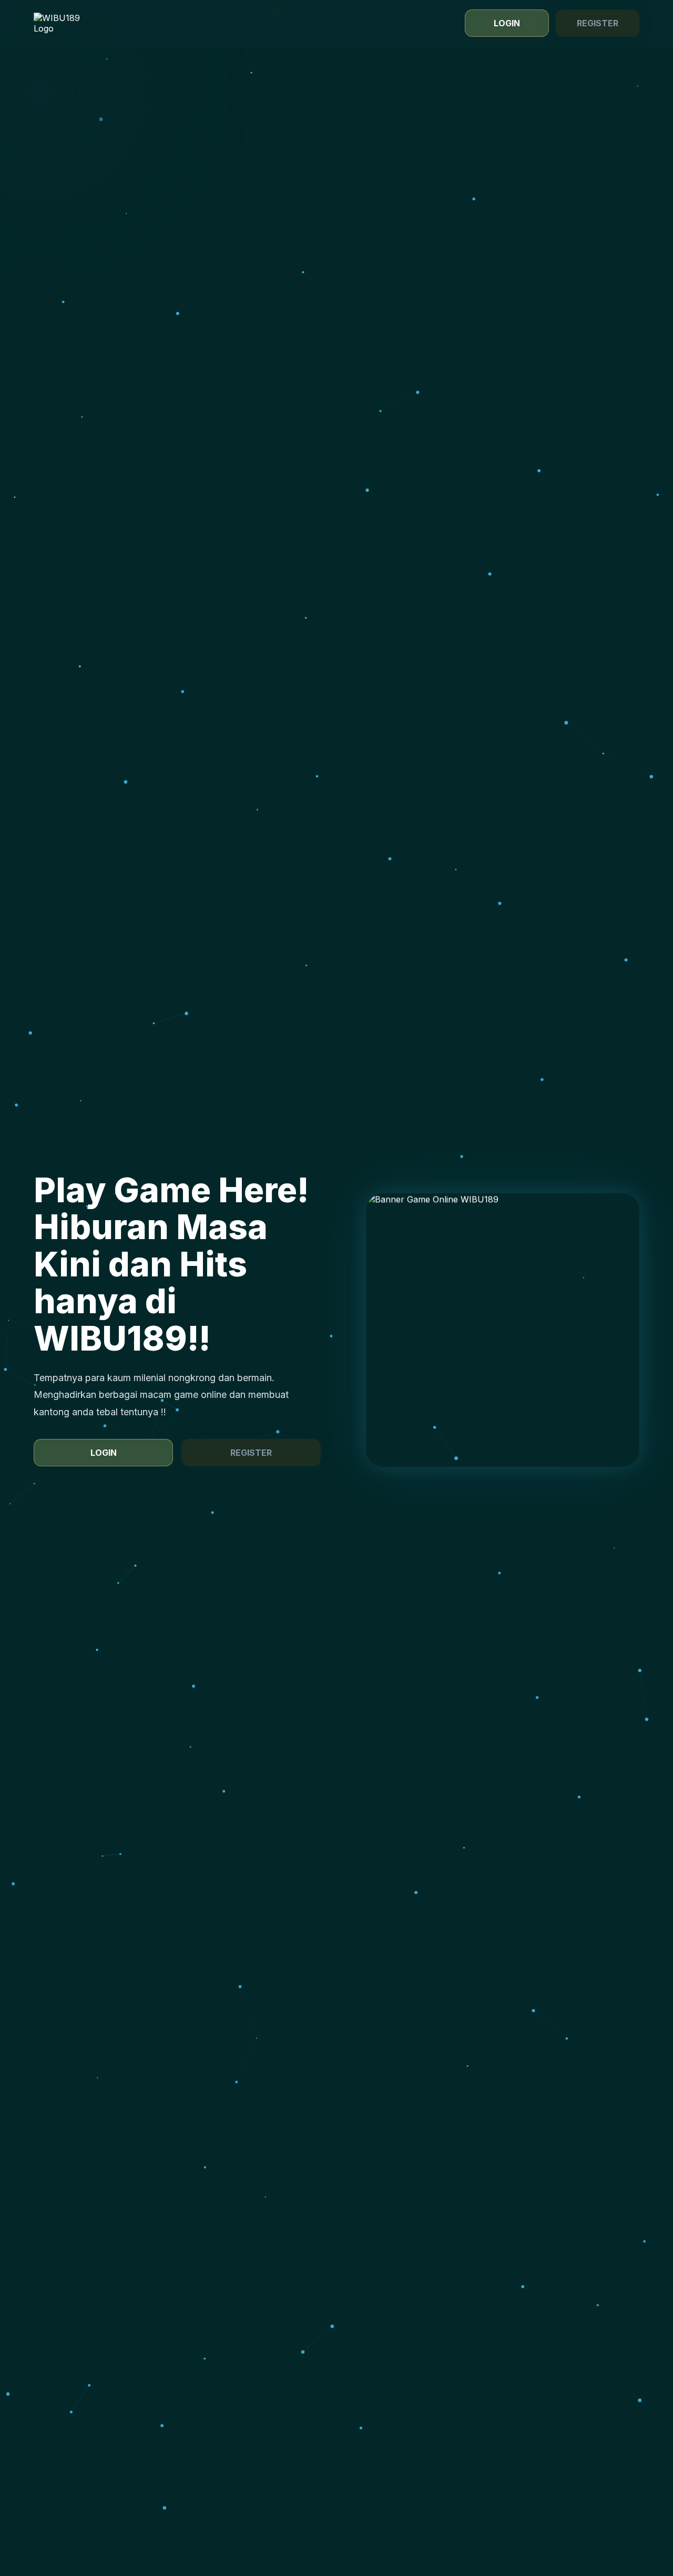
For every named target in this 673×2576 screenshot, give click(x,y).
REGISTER (598, 23)
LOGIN (507, 23)
